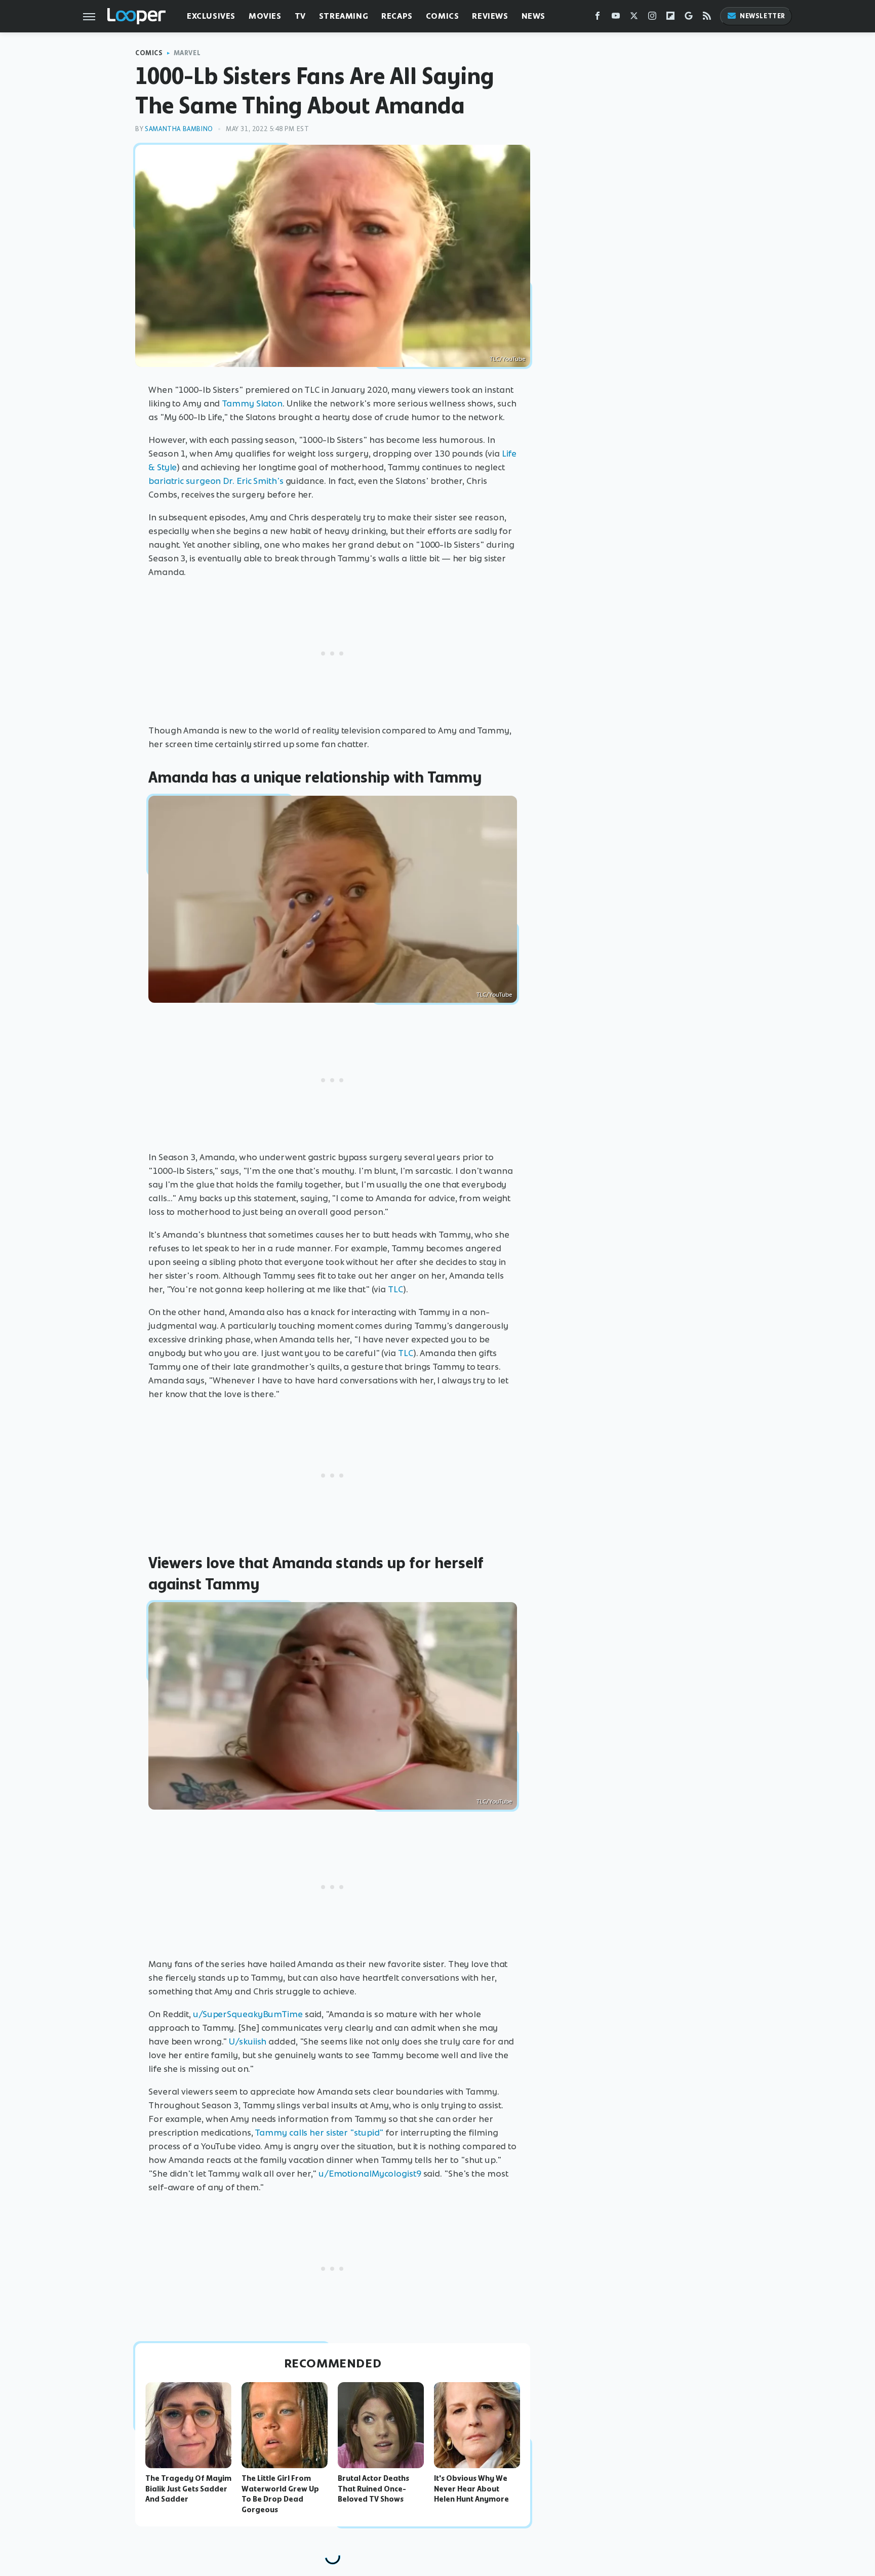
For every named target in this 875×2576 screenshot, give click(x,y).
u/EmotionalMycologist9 (370, 2174)
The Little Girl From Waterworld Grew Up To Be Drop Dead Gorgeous (280, 2494)
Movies (265, 16)
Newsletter (763, 16)
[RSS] (707, 18)
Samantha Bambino (179, 129)
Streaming (344, 16)
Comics (443, 16)
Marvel (187, 53)
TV (300, 16)
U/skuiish (248, 2041)
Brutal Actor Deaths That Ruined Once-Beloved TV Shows (373, 2489)
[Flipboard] (670, 18)
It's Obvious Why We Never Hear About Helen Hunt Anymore (471, 2489)
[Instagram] (652, 18)
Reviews (490, 16)
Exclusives (211, 16)
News (533, 16)
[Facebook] (598, 18)
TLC (395, 1289)
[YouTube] (616, 18)
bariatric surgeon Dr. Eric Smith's (216, 481)
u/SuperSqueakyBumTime (248, 2014)
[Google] (689, 18)
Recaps (397, 16)
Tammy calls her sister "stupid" (319, 2133)
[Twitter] (634, 18)
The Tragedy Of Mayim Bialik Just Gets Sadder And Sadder (188, 2489)
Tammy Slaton (252, 403)
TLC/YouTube (507, 359)
